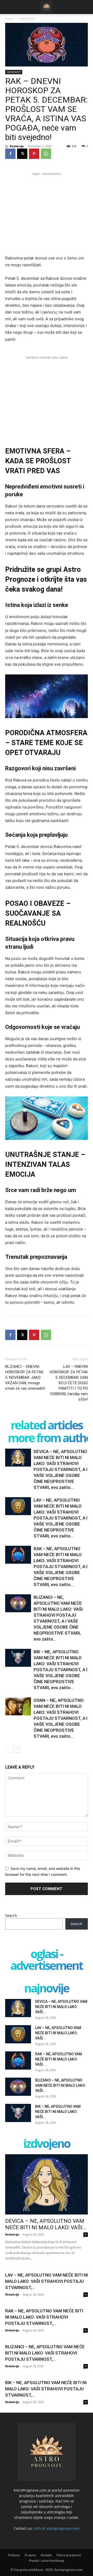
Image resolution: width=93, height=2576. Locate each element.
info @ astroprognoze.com (57, 2528)
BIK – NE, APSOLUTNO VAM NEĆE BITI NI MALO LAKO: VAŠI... (58, 2112)
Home (10, 19)
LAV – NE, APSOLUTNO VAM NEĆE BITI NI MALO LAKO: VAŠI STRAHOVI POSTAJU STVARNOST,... (47, 2281)
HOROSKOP (27, 19)
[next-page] (17, 1749)
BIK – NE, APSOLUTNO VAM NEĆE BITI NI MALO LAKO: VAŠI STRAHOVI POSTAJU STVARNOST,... (46, 2389)
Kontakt (46, 2555)
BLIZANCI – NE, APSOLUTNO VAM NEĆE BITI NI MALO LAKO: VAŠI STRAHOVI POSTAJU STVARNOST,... (45, 2353)
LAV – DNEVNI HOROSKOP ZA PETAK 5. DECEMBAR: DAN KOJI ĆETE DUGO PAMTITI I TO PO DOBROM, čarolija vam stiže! (69, 1383)
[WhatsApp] (46, 154)
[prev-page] (8, 1749)
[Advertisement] (47, 213)
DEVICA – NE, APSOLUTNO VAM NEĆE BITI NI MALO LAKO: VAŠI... (61, 2007)
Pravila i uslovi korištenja (47, 2561)
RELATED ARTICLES (47, 1425)
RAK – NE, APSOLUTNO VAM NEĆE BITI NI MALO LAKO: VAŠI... (59, 2059)
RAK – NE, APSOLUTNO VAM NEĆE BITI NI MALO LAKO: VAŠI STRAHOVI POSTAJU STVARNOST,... (44, 2317)
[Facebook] (10, 154)
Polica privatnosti (69, 2555)
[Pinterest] (34, 154)
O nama (30, 2555)
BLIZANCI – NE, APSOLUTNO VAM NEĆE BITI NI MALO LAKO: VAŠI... (61, 2085)
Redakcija (17, 146)
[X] (22, 154)
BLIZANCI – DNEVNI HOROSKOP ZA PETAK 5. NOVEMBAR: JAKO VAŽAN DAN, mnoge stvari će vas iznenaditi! (25, 1377)
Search (11, 1915)
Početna (14, 2555)
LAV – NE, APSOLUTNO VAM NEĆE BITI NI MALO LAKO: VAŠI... (58, 2033)
